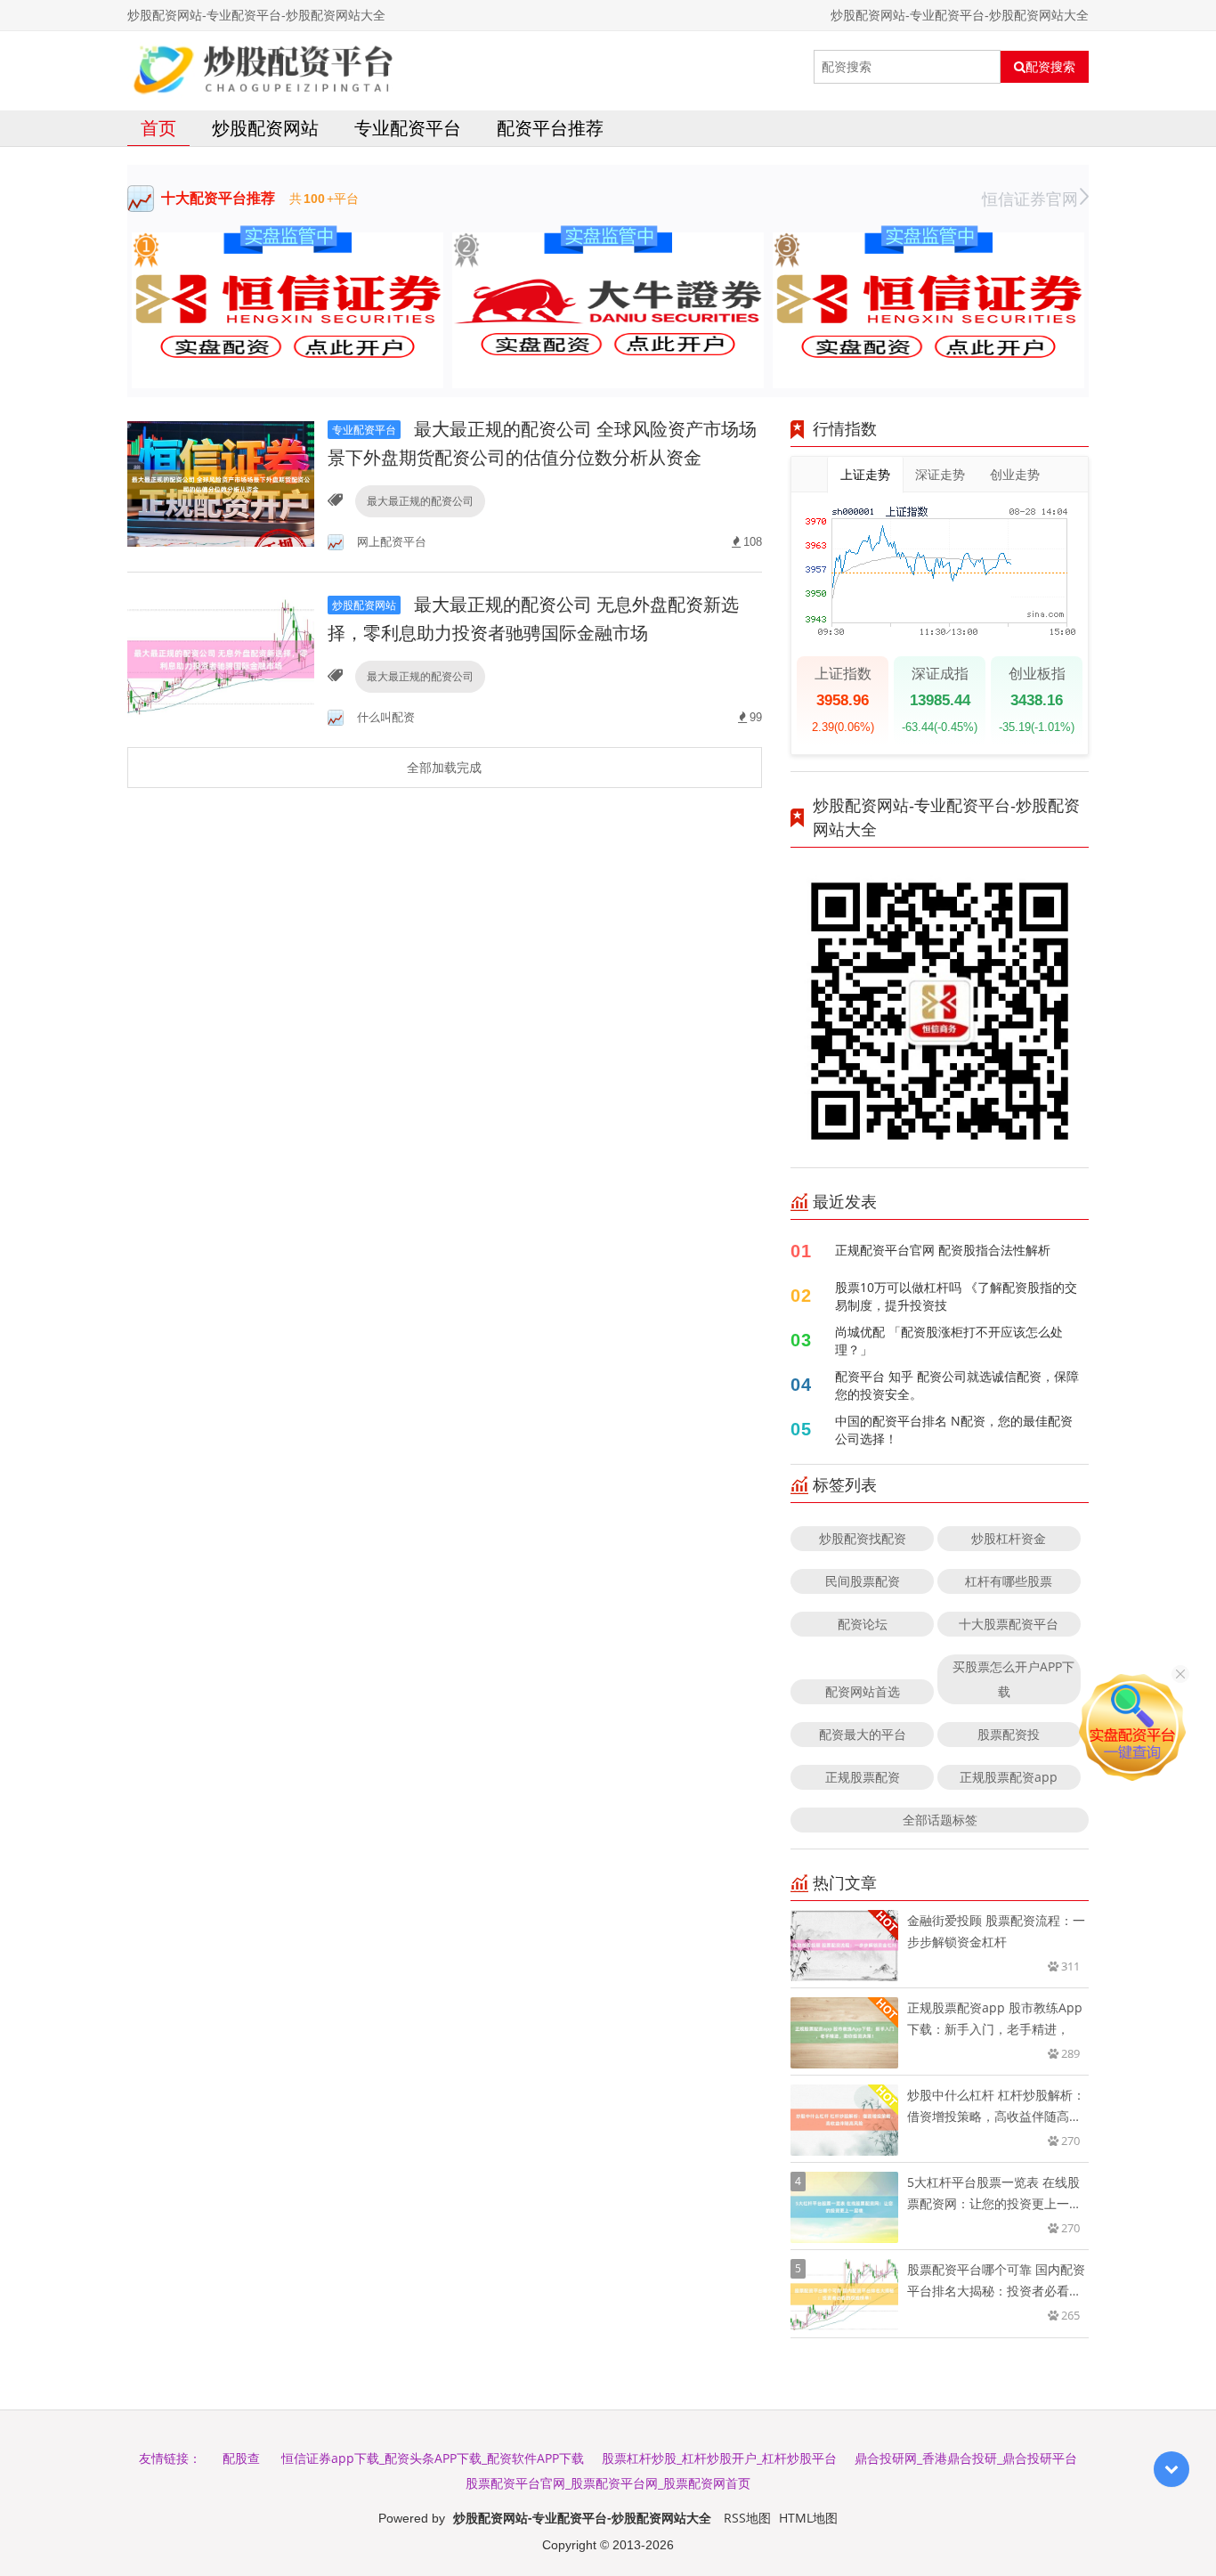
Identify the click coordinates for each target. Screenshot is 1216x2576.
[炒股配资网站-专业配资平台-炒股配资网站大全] (263, 67)
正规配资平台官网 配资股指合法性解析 (943, 1250)
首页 (158, 128)
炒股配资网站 (265, 128)
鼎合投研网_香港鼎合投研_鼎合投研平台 (966, 2458)
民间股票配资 (863, 1581)
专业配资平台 (408, 128)
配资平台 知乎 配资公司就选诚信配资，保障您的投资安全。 (957, 1385)
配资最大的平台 (863, 1734)
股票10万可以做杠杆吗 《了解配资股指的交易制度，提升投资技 (956, 1296)
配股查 (241, 2458)
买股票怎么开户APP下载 (1013, 1679)
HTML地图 (808, 2518)
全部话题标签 (940, 1820)
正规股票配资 (863, 1777)
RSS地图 (747, 2518)
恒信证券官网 (1030, 199)
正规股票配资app (1009, 1777)
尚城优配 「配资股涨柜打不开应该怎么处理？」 (949, 1341)
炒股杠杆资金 (1009, 1538)
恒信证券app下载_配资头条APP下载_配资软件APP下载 (433, 2458)
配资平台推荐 (550, 128)
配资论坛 (863, 1624)
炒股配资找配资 (863, 1538)
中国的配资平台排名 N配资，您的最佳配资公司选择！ (954, 1430)
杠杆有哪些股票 (1009, 1581)
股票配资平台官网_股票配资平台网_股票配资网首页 (608, 2483)
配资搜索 (1050, 67)
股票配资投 (1009, 1734)
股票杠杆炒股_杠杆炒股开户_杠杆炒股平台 (719, 2458)
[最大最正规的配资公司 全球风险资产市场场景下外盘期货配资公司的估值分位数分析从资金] (221, 483)
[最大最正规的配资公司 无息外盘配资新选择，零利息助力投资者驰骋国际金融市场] (221, 658)
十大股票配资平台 (1009, 1624)
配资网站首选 (863, 1691)
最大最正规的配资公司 (420, 501)
